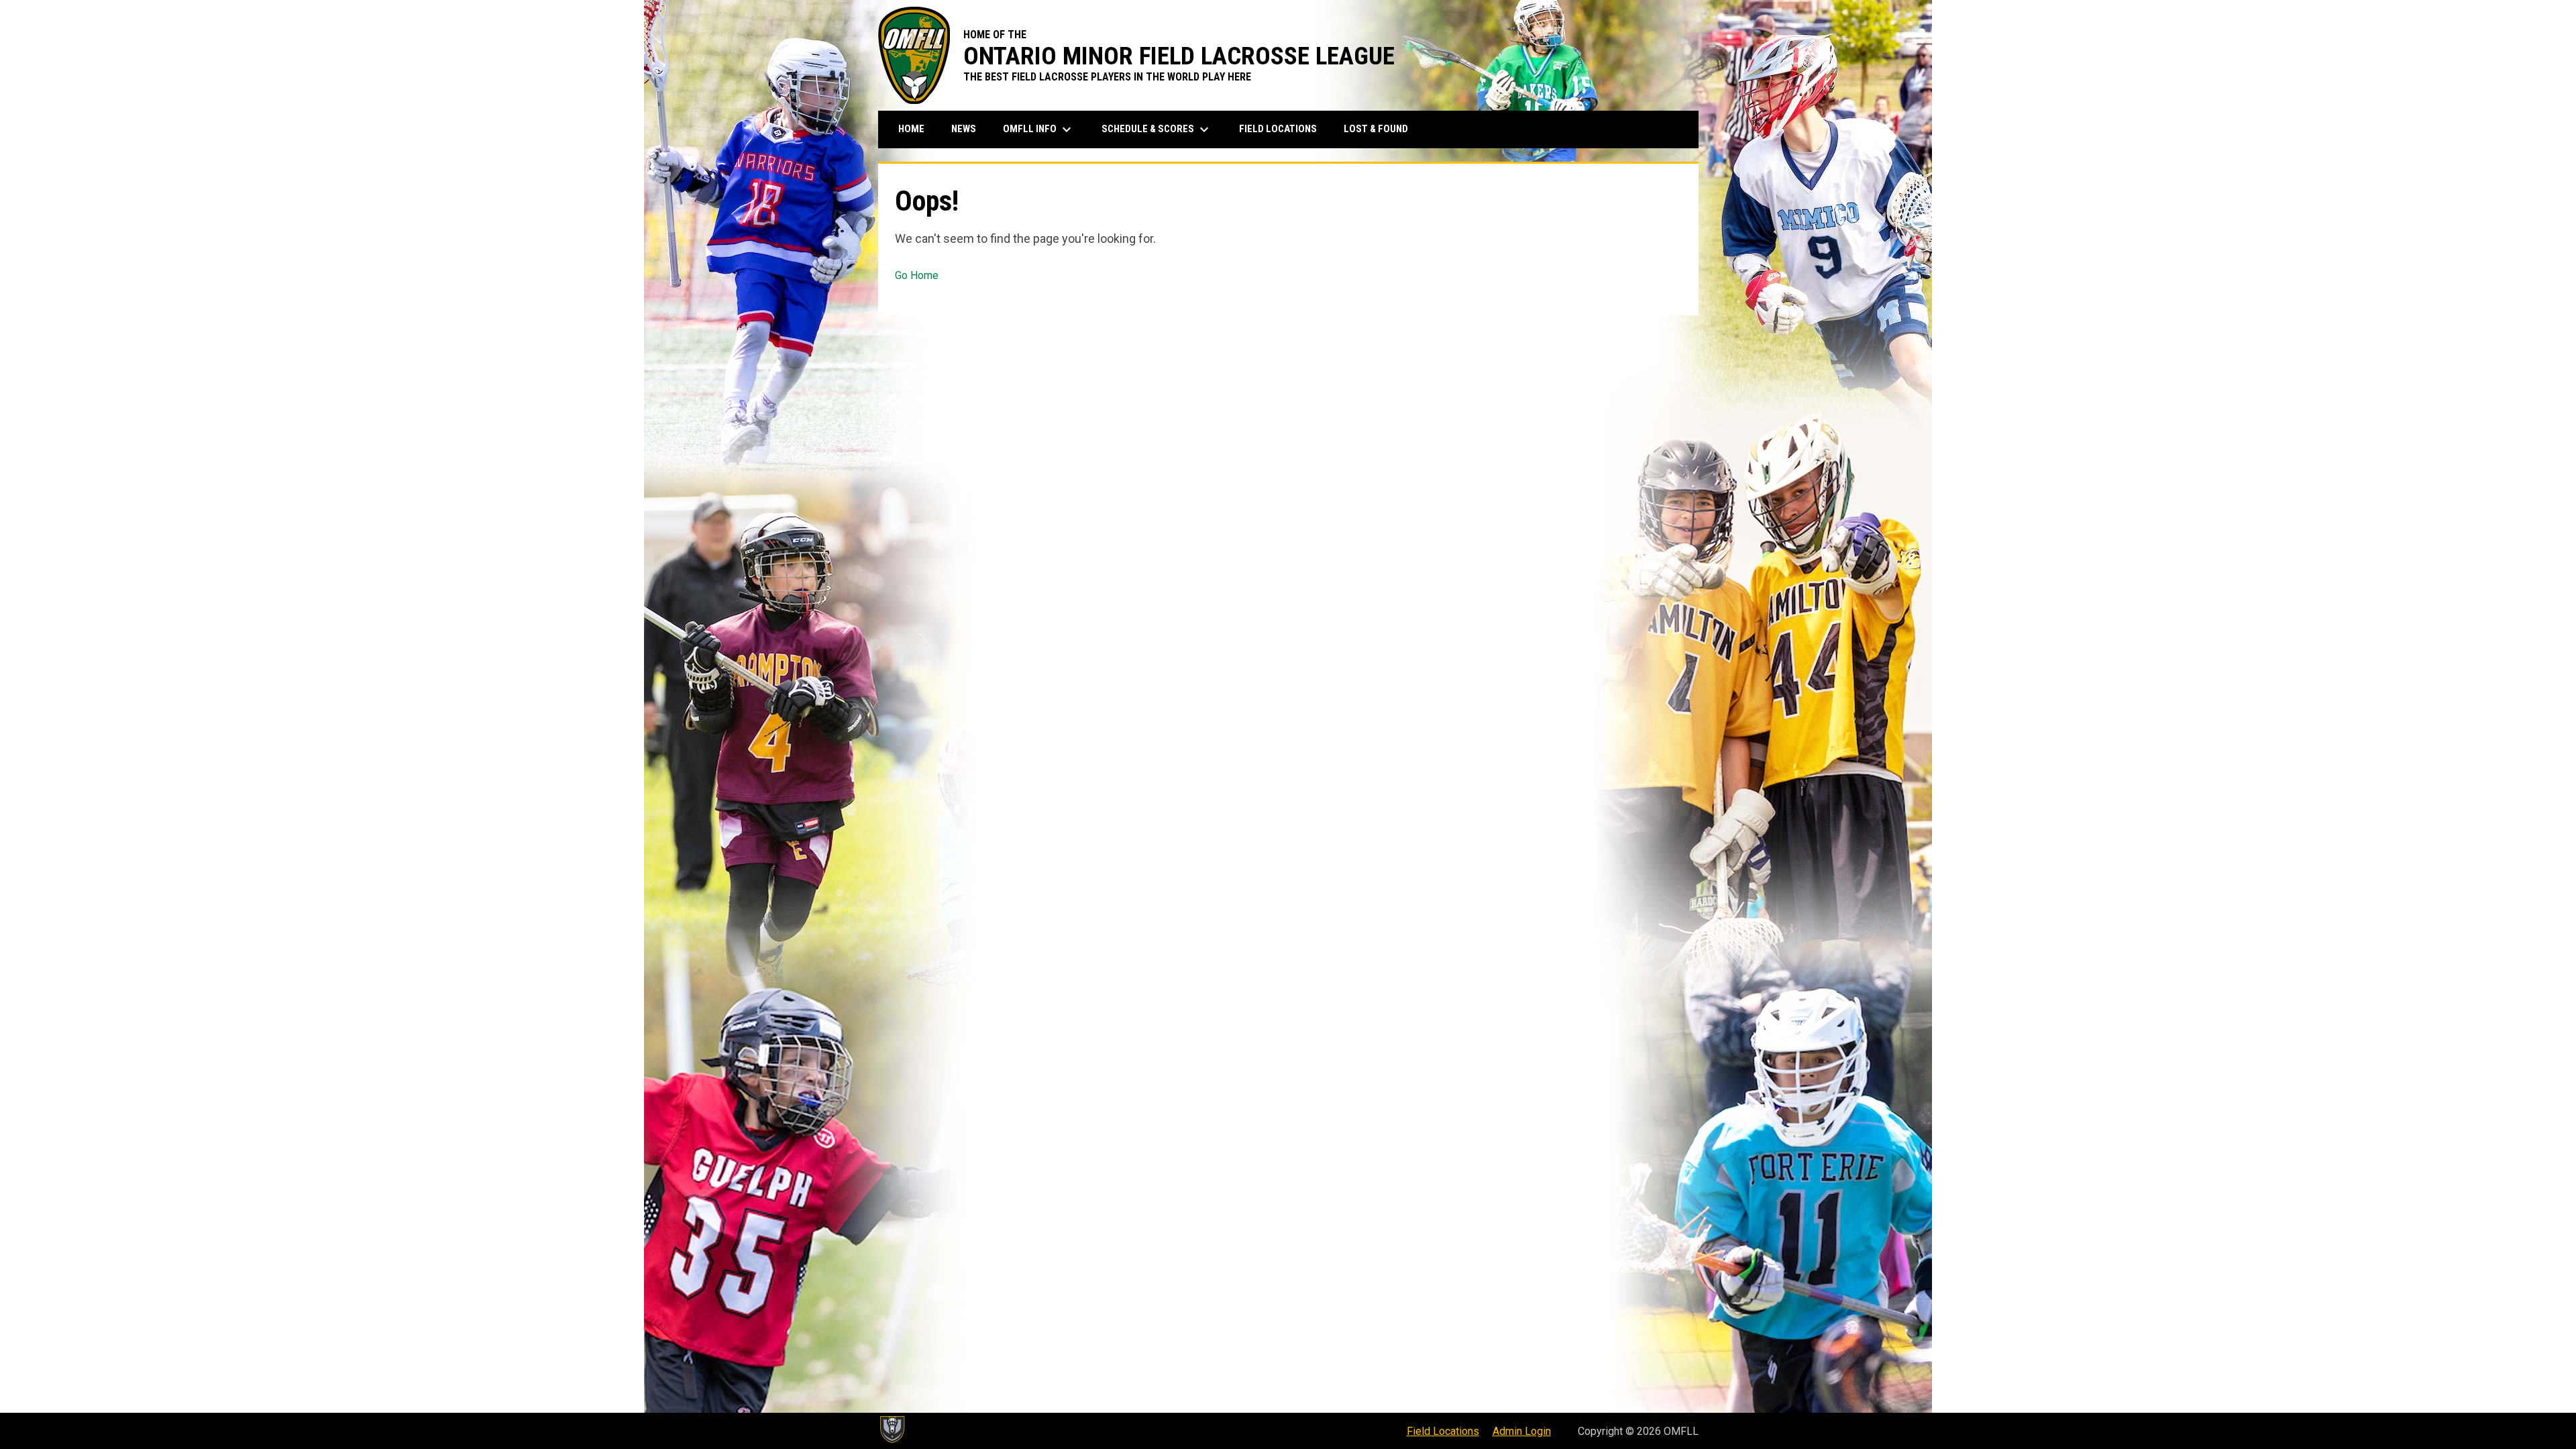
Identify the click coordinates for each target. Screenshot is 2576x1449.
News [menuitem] (964, 129)
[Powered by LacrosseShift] (892, 1430)
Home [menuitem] (911, 129)
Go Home (917, 275)
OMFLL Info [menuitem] (1039, 129)
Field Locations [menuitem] (1278, 129)
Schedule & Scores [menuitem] (1157, 129)
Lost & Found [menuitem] (1376, 129)
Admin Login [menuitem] (1522, 1431)
